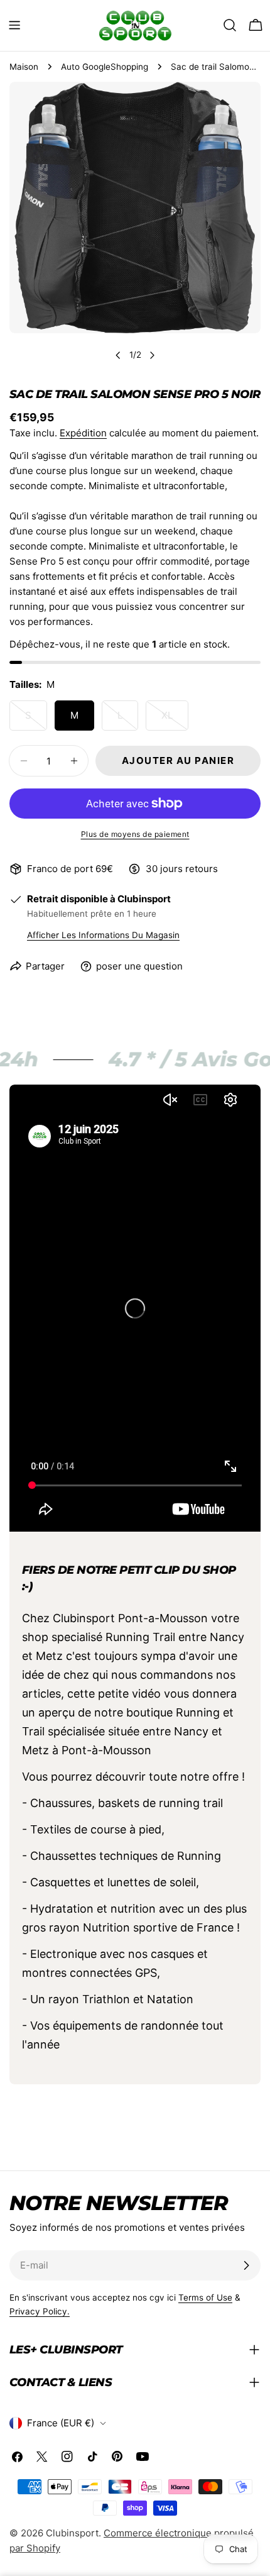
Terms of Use (205, 2297)
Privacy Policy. (40, 2311)
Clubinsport (72, 2533)
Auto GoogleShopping (105, 67)
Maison (24, 67)
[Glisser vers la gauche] (118, 355)
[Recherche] (230, 25)
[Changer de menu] (14, 25)
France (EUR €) (61, 2423)
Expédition (83, 433)
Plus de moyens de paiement (135, 834)
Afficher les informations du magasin (103, 935)
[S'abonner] (246, 2265)
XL (175, 720)
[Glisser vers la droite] (152, 355)
